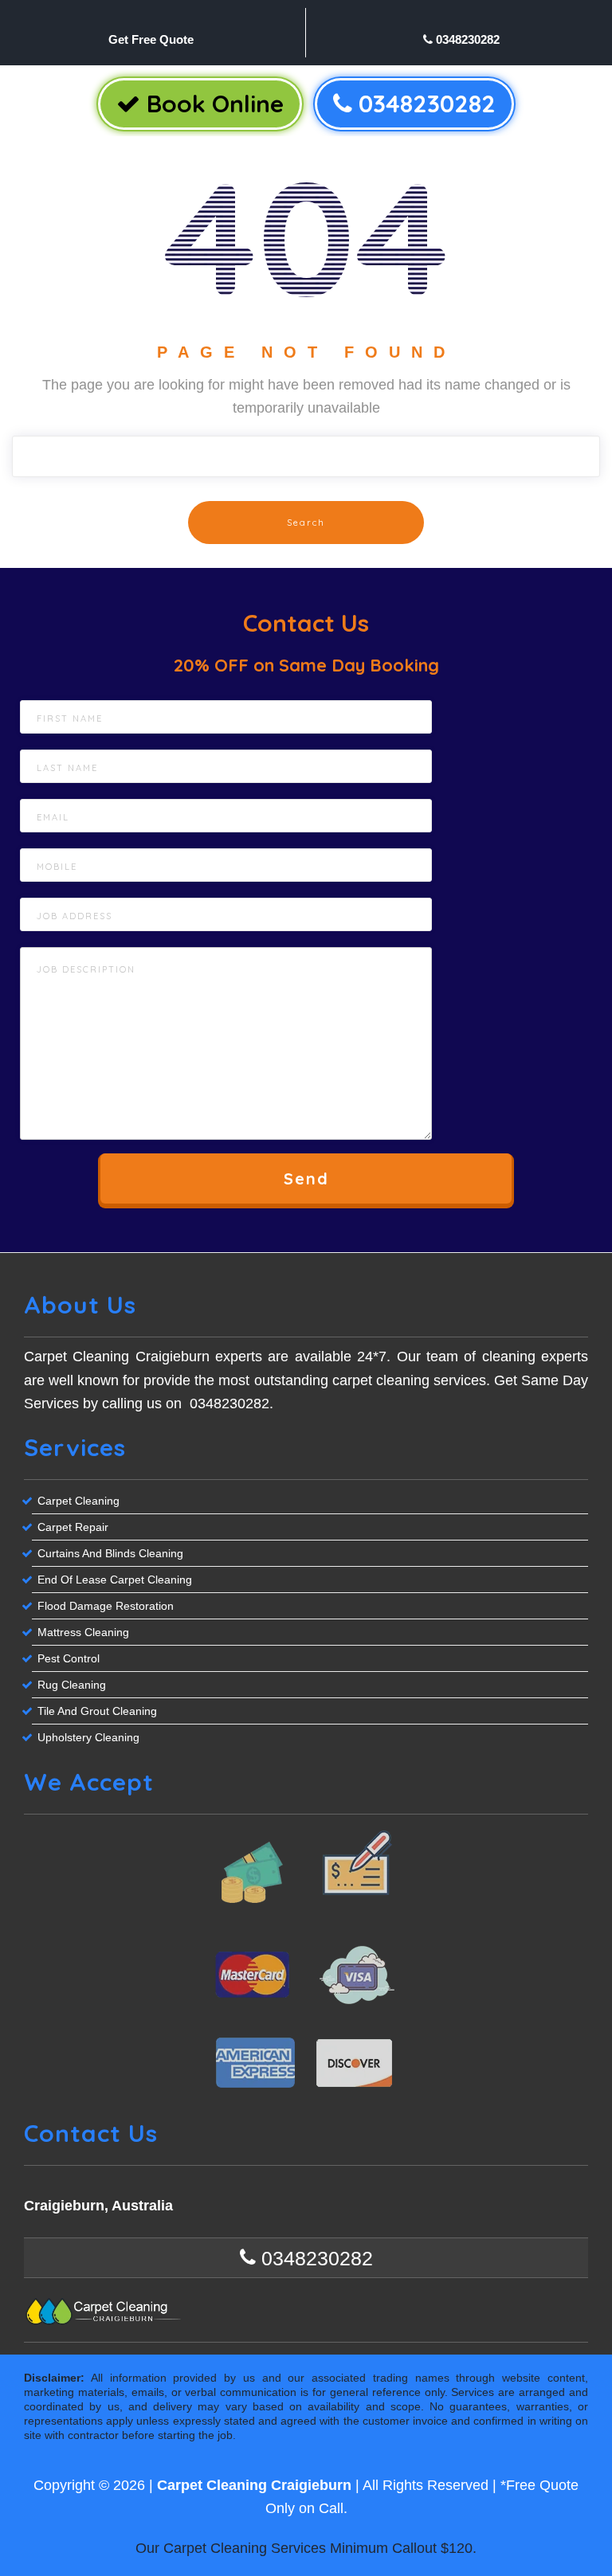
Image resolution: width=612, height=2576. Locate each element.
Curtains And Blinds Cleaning (110, 1553)
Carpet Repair (73, 1527)
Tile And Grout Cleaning (97, 1711)
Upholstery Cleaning (88, 1737)
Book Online (212, 104)
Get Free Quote (151, 39)
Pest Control (69, 1658)
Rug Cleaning (72, 1685)
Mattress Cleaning (83, 1632)
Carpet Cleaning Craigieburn (254, 2485)
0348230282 (466, 39)
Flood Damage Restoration (106, 1606)
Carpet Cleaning (78, 1501)
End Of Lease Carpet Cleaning (115, 1580)
